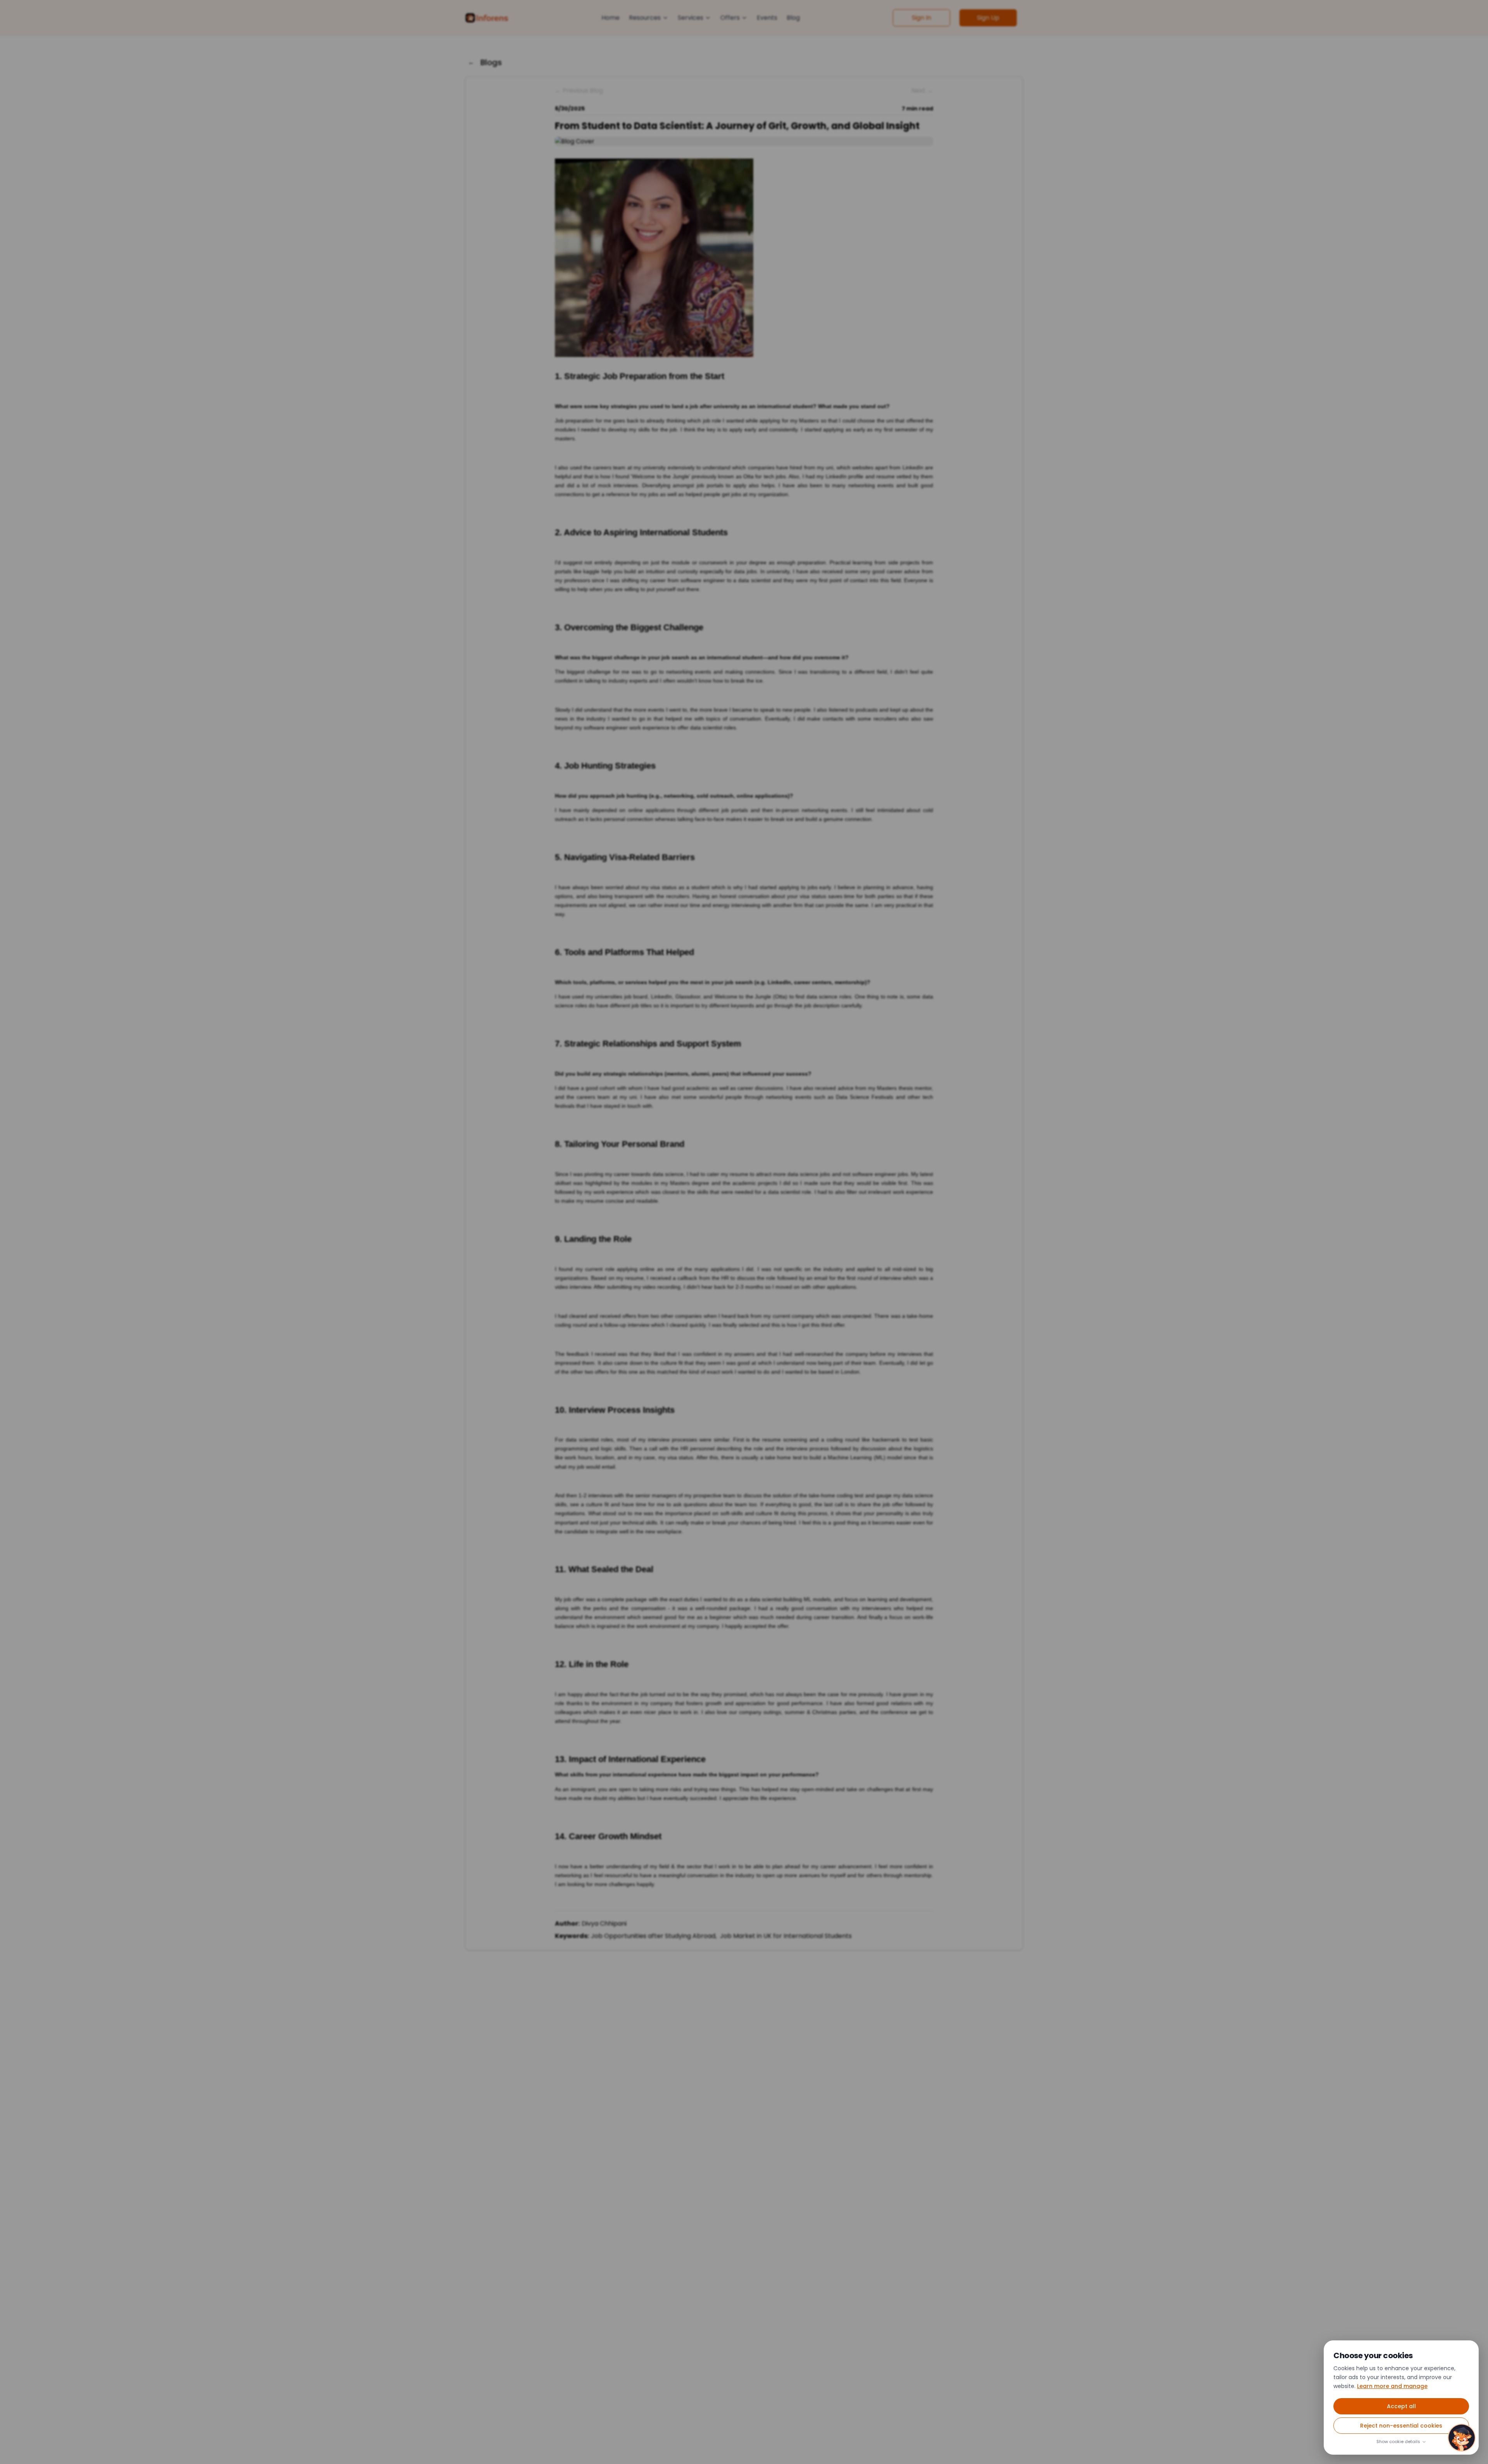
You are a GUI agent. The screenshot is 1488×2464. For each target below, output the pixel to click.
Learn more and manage (1392, 2386)
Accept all (1401, 2407)
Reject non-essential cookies (1401, 2426)
